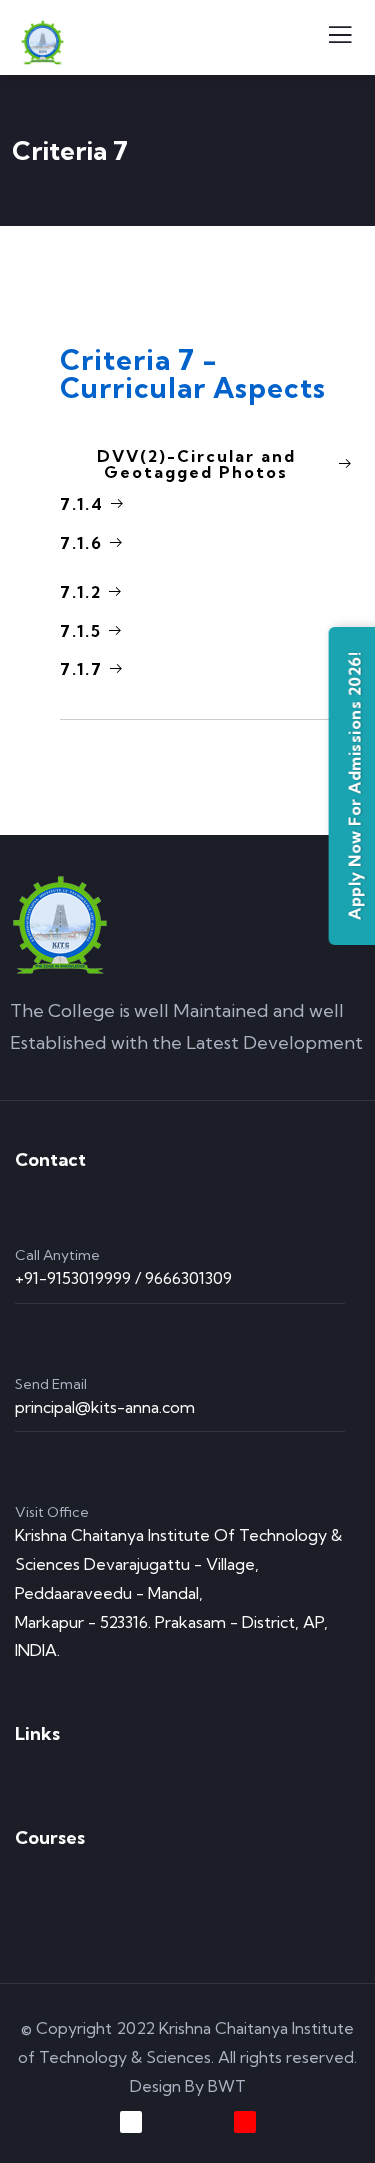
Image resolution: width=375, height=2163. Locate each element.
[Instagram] (245, 2122)
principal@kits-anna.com (105, 1407)
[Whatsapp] (302, 2122)
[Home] (60, 925)
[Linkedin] (188, 2122)
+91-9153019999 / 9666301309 (123, 1278)
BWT (227, 2086)
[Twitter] (74, 2122)
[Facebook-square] (131, 2122)
